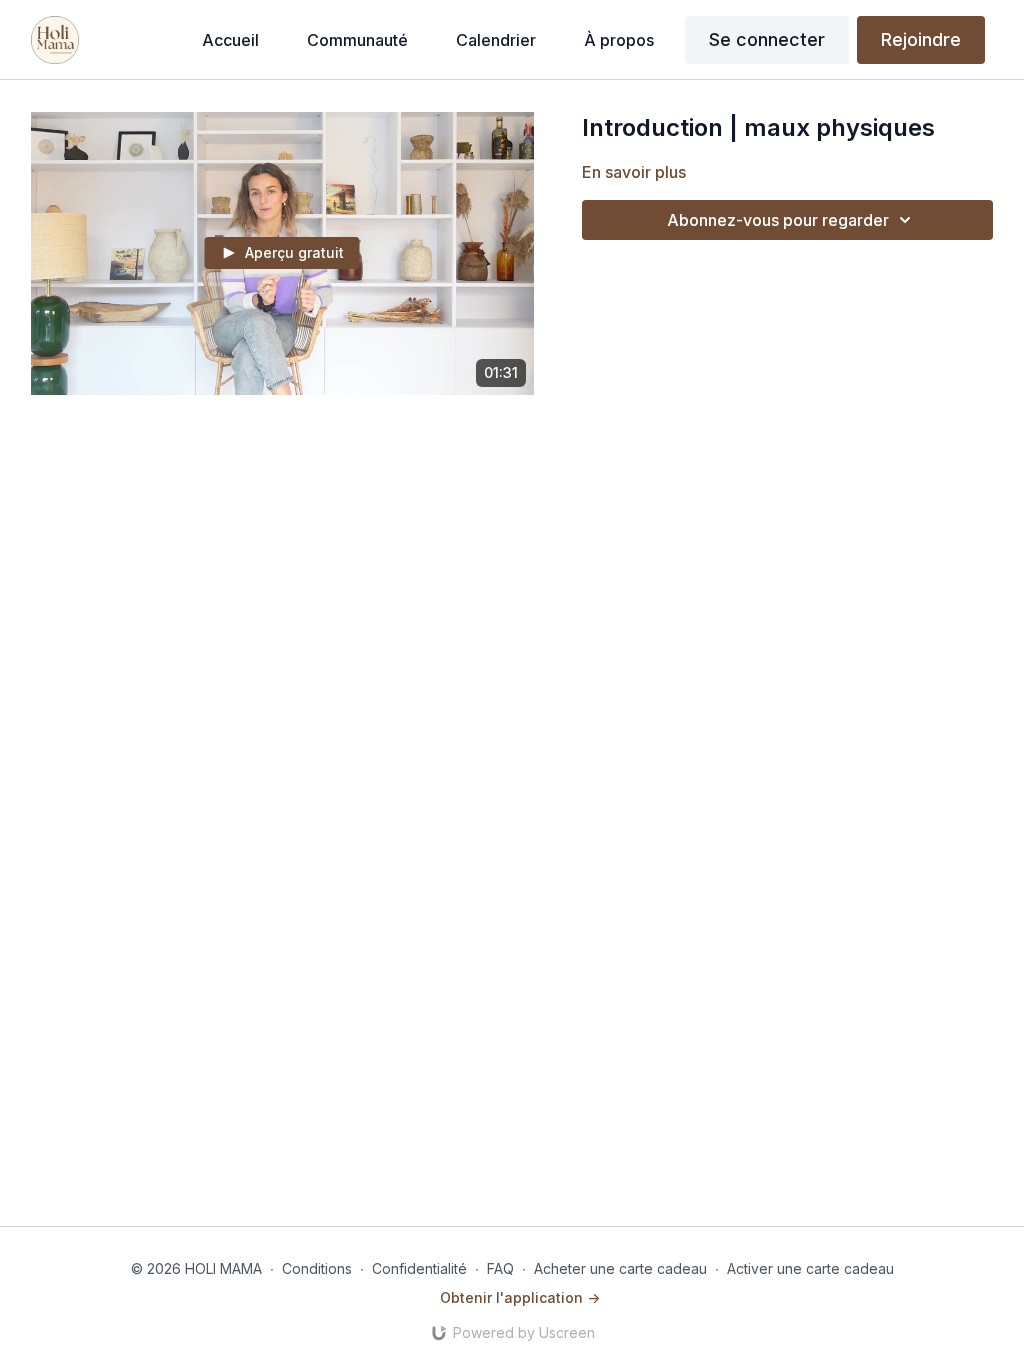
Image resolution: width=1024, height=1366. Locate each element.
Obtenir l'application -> (520, 1297)
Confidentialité (419, 1268)
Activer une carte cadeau (810, 1268)
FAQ (500, 1268)
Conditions (317, 1268)
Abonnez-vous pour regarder (778, 220)
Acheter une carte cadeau (620, 1268)
